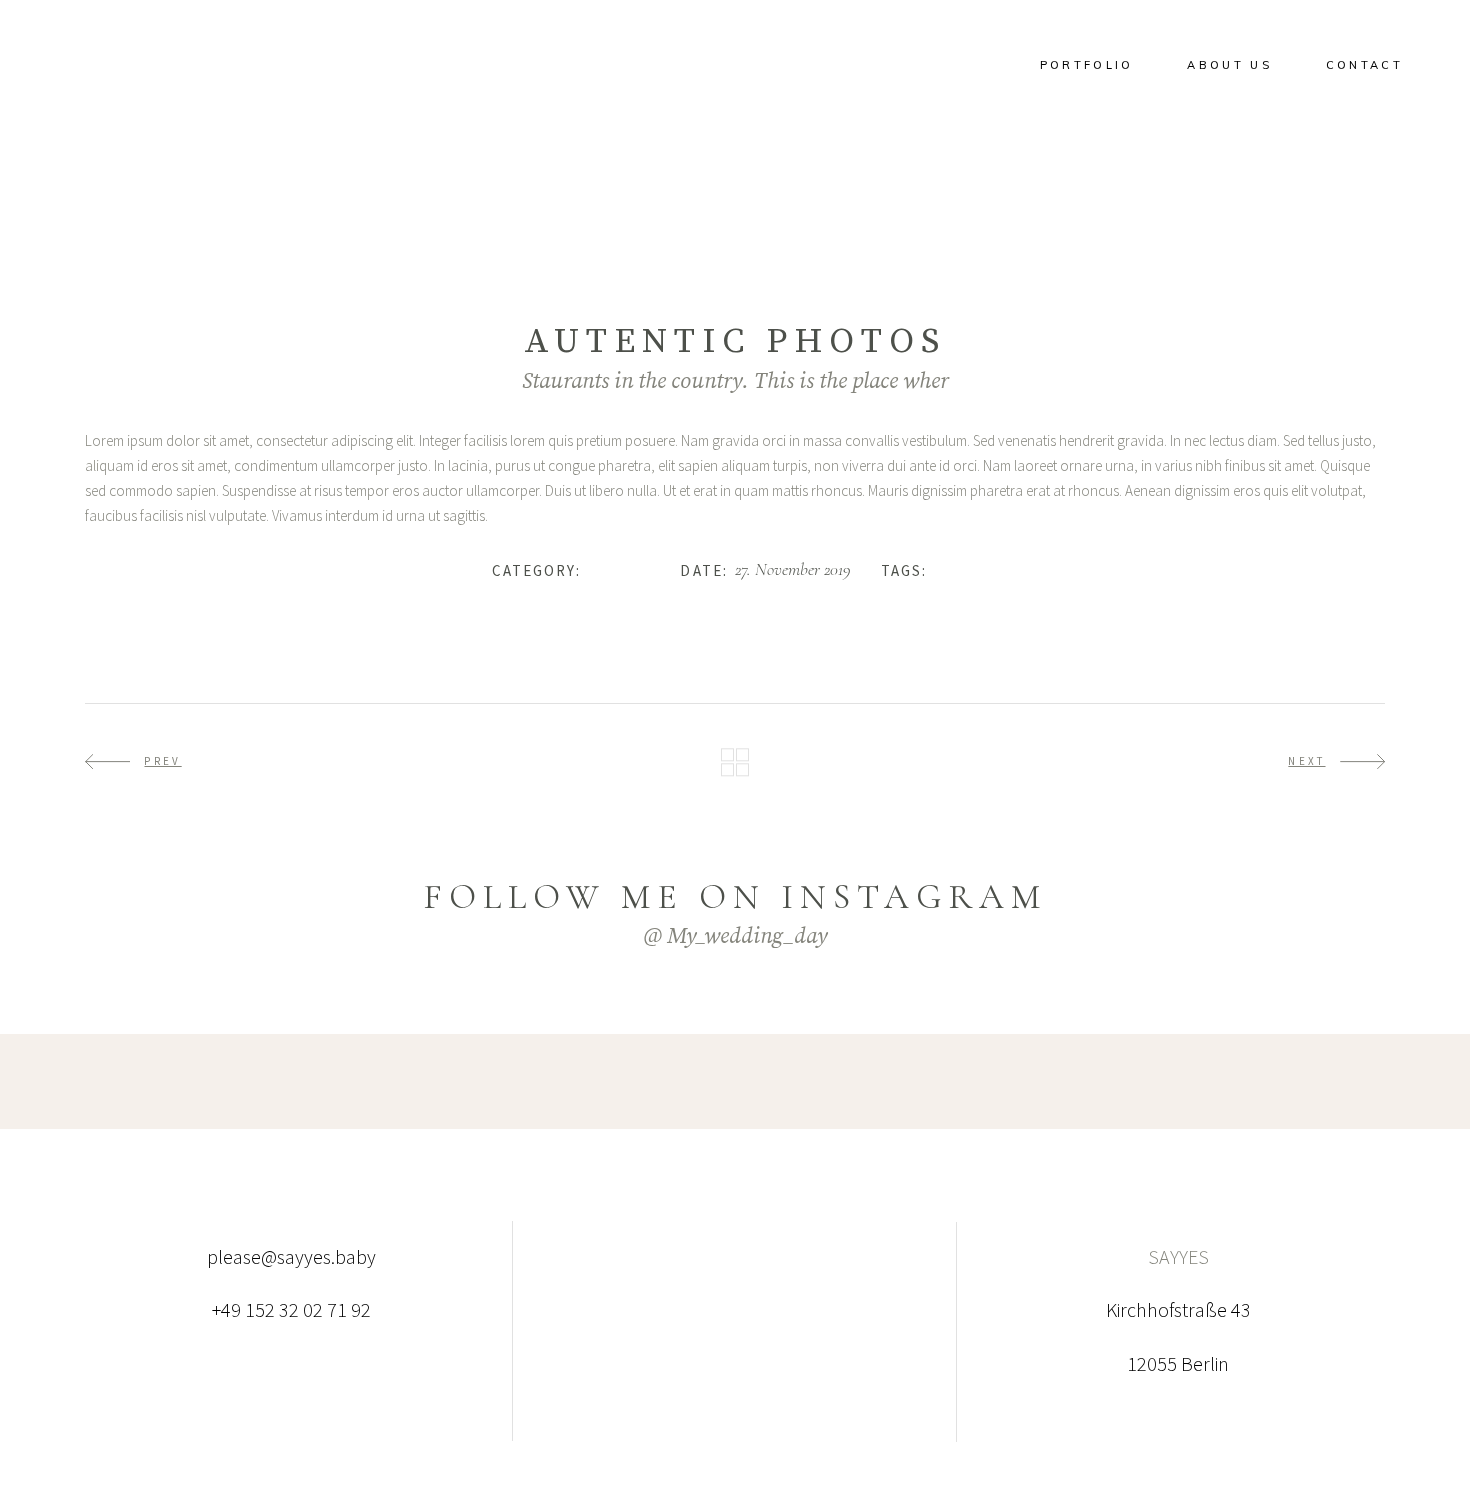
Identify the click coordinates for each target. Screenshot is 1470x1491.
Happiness (619, 570)
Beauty (956, 570)
